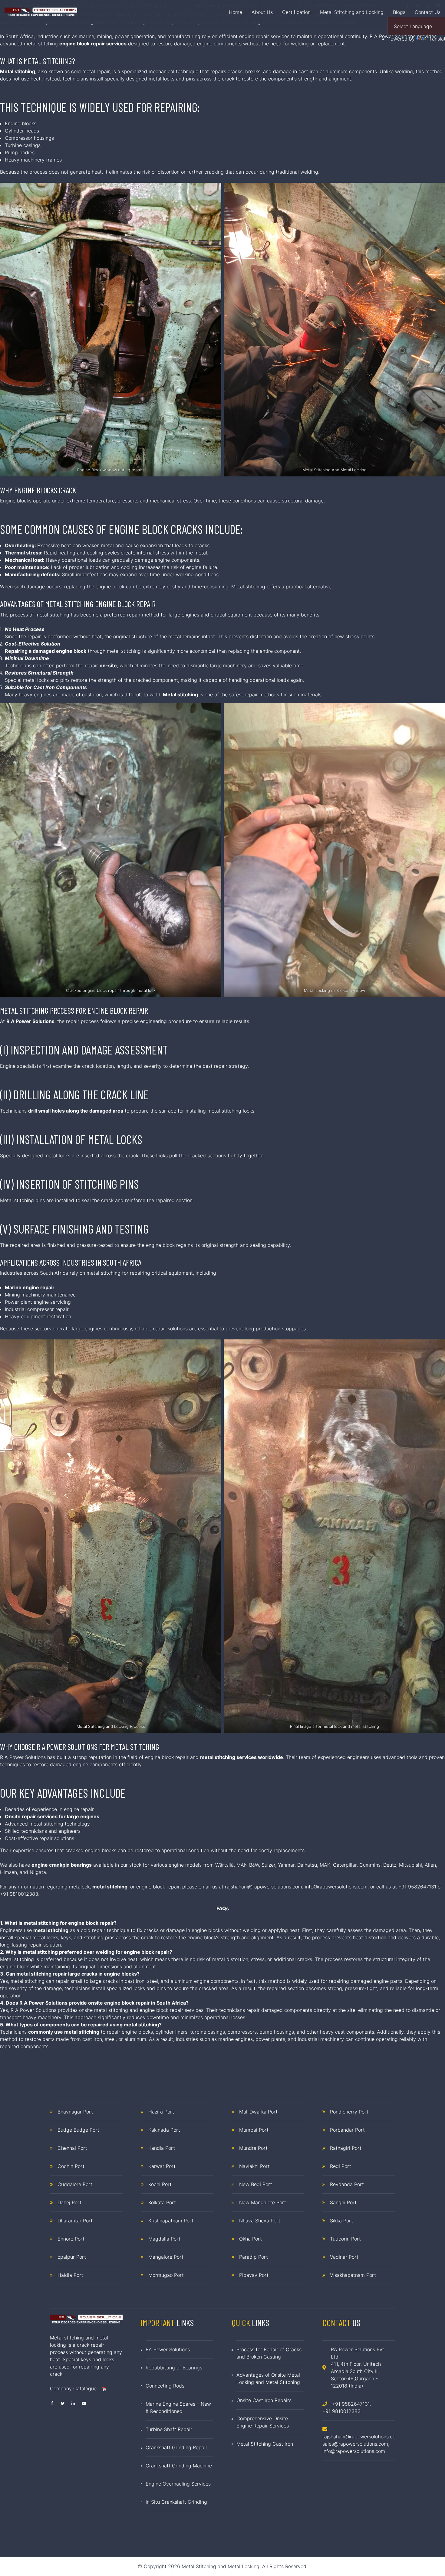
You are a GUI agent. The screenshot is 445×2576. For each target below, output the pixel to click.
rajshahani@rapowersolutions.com (264, 1887)
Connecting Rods (165, 2386)
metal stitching (110, 1887)
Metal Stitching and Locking (352, 12)
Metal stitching (18, 71)
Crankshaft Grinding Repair (176, 2447)
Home (236, 12)
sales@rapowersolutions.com (355, 2444)
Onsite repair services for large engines (52, 1816)
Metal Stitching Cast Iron (265, 2444)
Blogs (399, 12)
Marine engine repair (30, 1287)
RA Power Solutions (168, 2349)
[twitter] (63, 2403)
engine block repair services (93, 44)
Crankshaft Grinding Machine (179, 2466)
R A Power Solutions (30, 1021)
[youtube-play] (84, 2403)
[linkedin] (73, 2403)
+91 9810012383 (341, 2411)
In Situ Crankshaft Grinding (176, 2502)
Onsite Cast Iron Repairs (264, 2400)
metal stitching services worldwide (242, 1757)
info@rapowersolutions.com (336, 1887)
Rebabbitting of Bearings (174, 2368)
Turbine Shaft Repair (169, 2429)
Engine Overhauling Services (178, 2484)
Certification (296, 12)
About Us (262, 12)
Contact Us (428, 12)
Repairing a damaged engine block (46, 651)
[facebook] (52, 2403)
